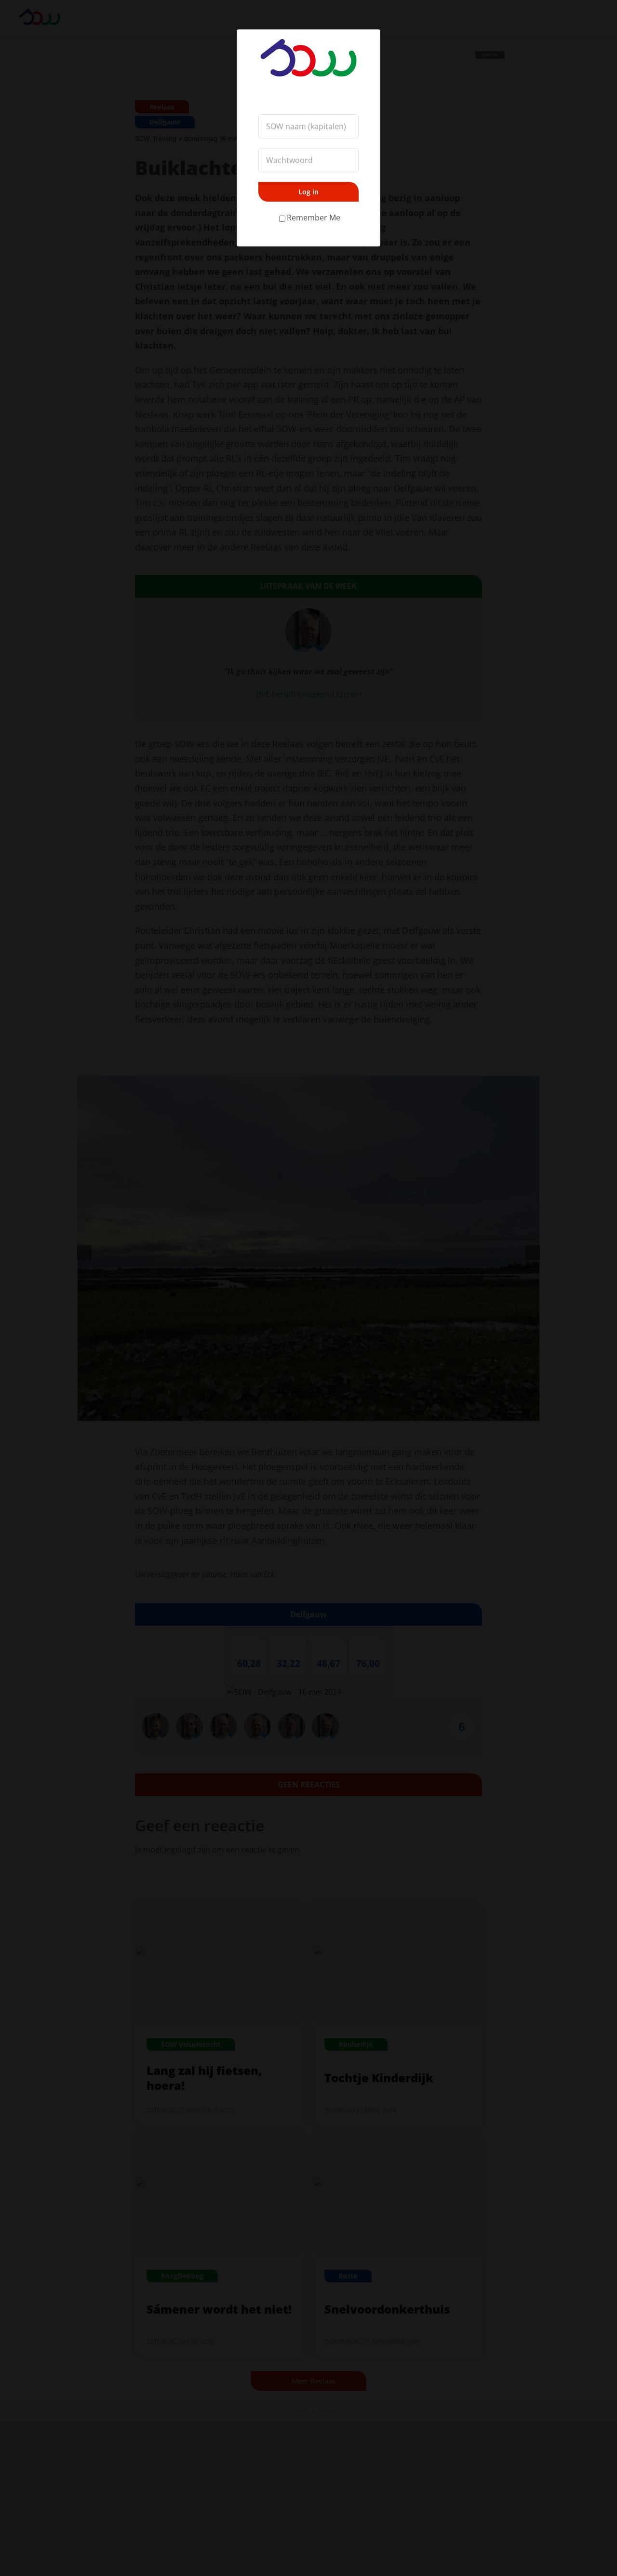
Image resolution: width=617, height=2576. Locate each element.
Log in (308, 192)
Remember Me (314, 218)
